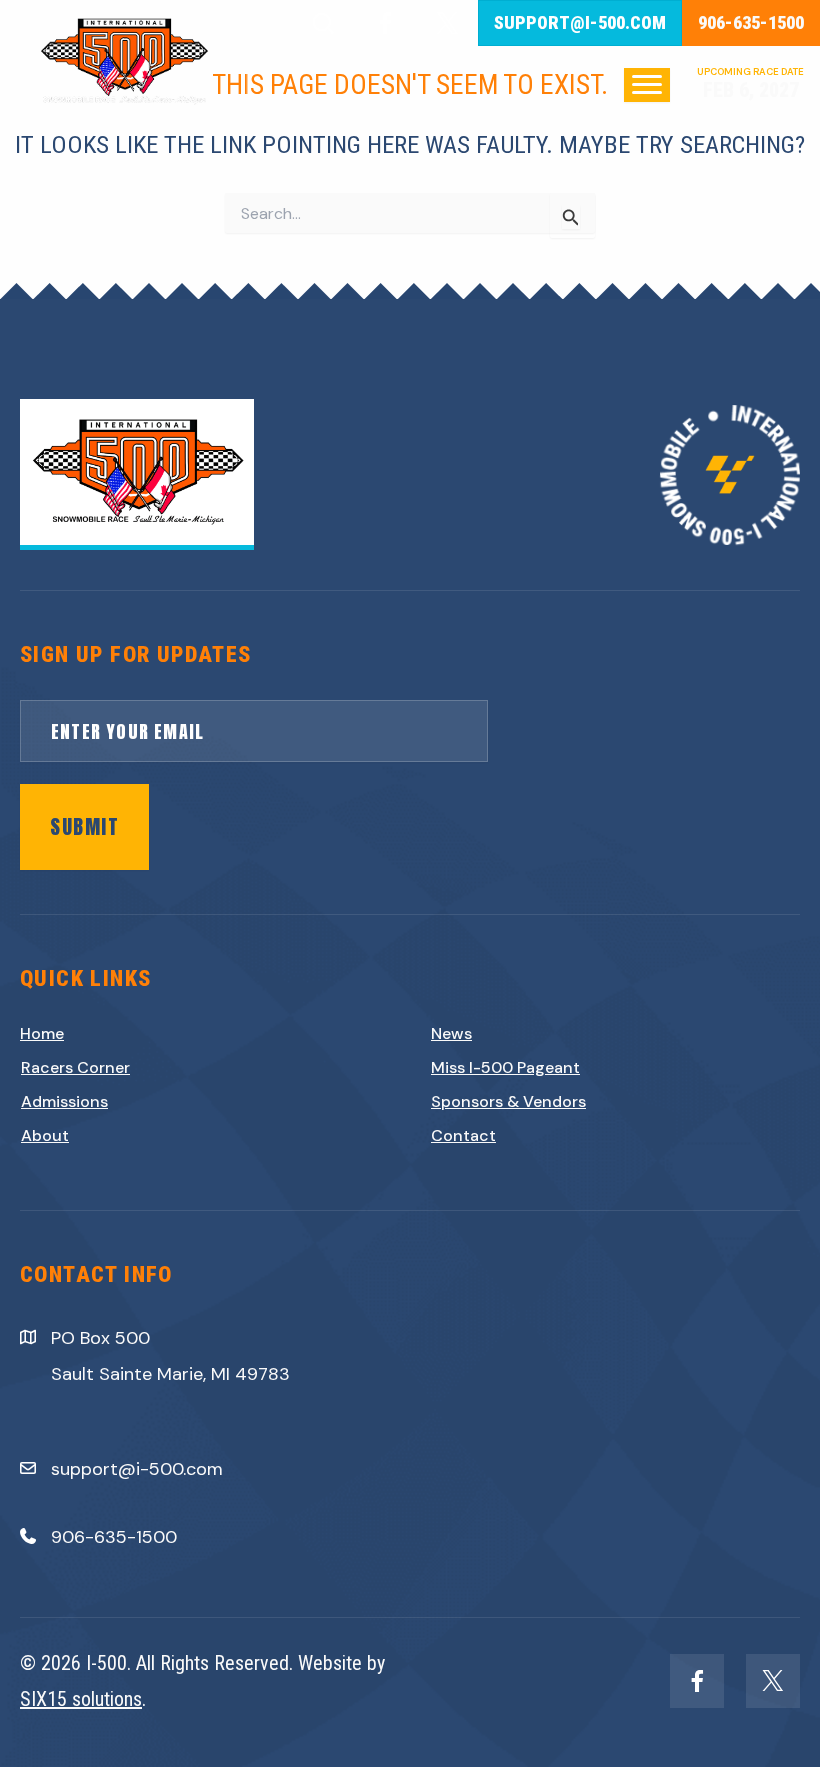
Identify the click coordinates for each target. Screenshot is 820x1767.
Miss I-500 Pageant (505, 1067)
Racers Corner (75, 1067)
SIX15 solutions (81, 1699)
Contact (463, 1135)
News (451, 1033)
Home (42, 1033)
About (45, 1135)
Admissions (64, 1101)
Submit (84, 826)
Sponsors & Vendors (508, 1101)
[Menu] (647, 85)
